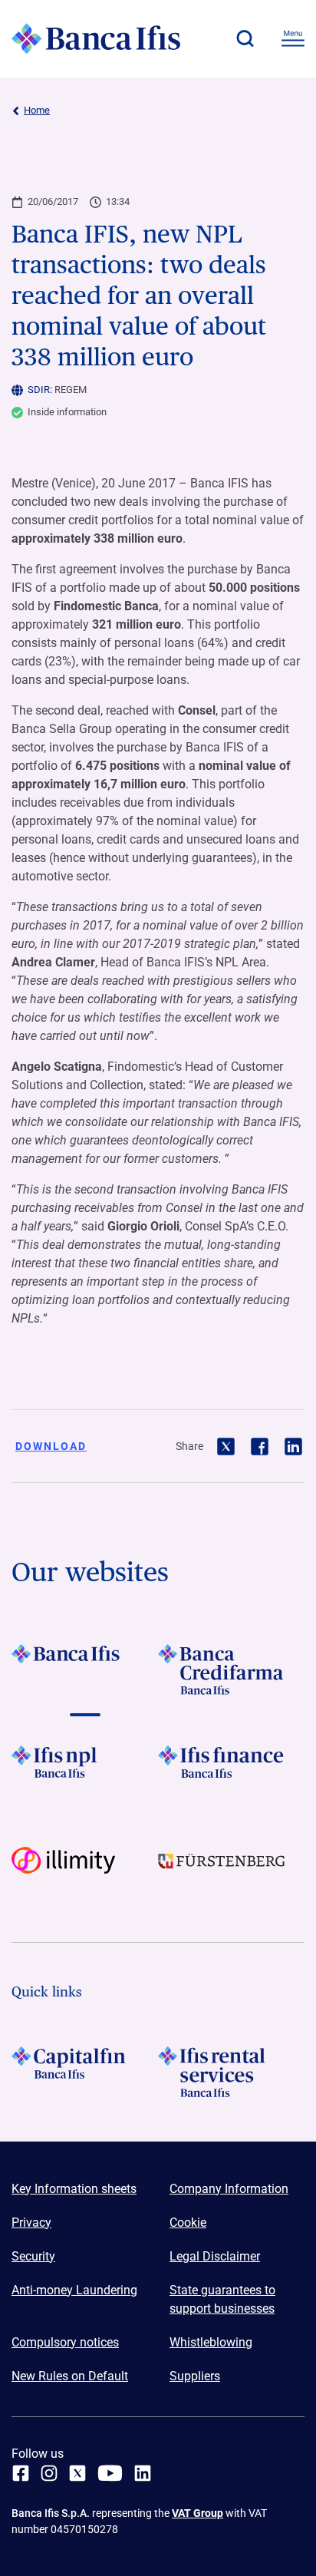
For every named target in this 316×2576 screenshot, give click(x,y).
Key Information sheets (74, 2189)
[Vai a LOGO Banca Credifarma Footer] (231, 1669)
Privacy (31, 2223)
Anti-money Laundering (74, 2290)
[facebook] (21, 2473)
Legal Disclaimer (215, 2256)
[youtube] (110, 2473)
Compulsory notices (65, 2342)
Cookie (188, 2223)
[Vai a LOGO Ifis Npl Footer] (85, 1771)
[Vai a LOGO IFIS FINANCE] (231, 1771)
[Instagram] (49, 2473)
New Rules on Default (70, 2376)
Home (37, 110)
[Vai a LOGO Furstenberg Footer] (231, 1872)
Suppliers (195, 2376)
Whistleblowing (211, 2342)
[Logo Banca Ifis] (96, 38)
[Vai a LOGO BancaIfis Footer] (85, 1669)
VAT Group (197, 2513)
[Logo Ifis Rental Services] (231, 2072)
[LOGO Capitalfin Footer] (85, 2072)
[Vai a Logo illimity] (85, 1872)
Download (51, 1446)
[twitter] (77, 2473)
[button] (245, 38)
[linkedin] (143, 2473)
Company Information (229, 2189)
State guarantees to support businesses (222, 2299)
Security (33, 2256)
